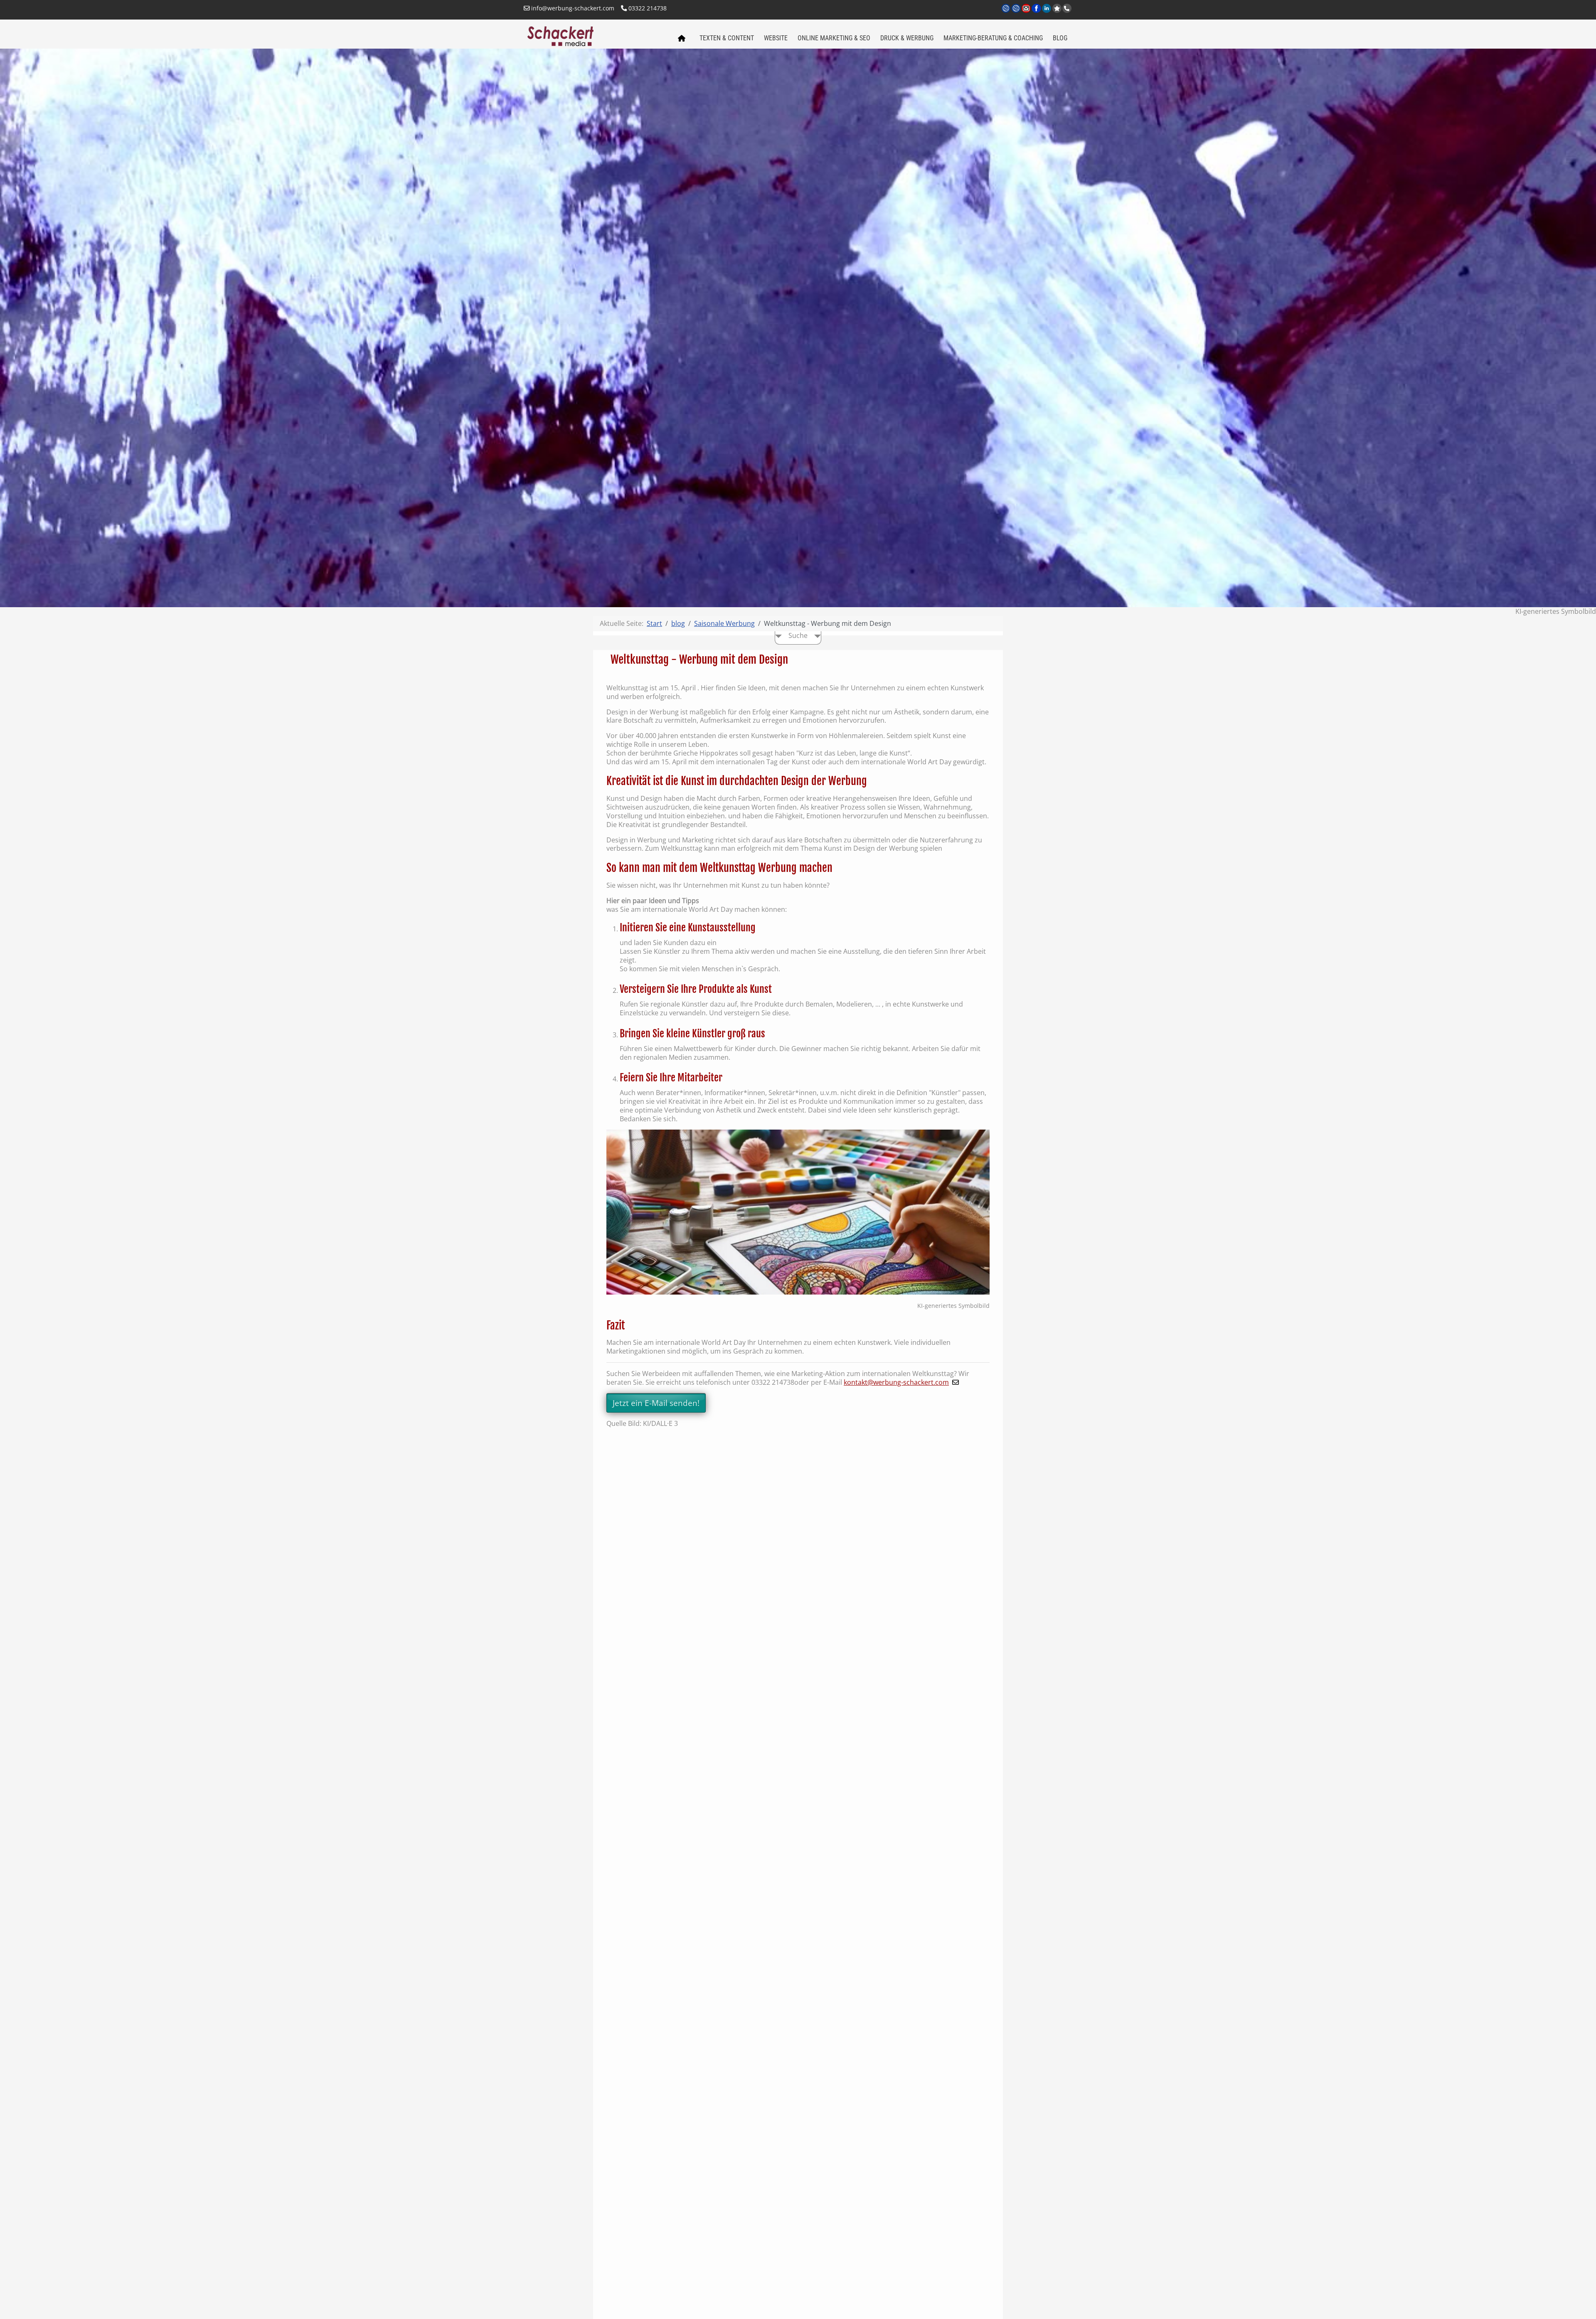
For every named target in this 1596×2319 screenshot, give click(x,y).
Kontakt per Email (1027, 13)
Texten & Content (727, 38)
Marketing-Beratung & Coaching (993, 38)
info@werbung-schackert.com (572, 8)
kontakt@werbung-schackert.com (896, 1382)
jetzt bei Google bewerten (1057, 8)
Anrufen (1067, 8)
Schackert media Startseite (681, 39)
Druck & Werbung (907, 38)
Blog (1060, 38)
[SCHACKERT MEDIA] (596, 35)
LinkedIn (1047, 13)
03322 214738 (647, 8)
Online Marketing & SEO (834, 38)
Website (776, 38)
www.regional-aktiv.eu (1016, 13)
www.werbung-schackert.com (1006, 13)
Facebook (1037, 13)
